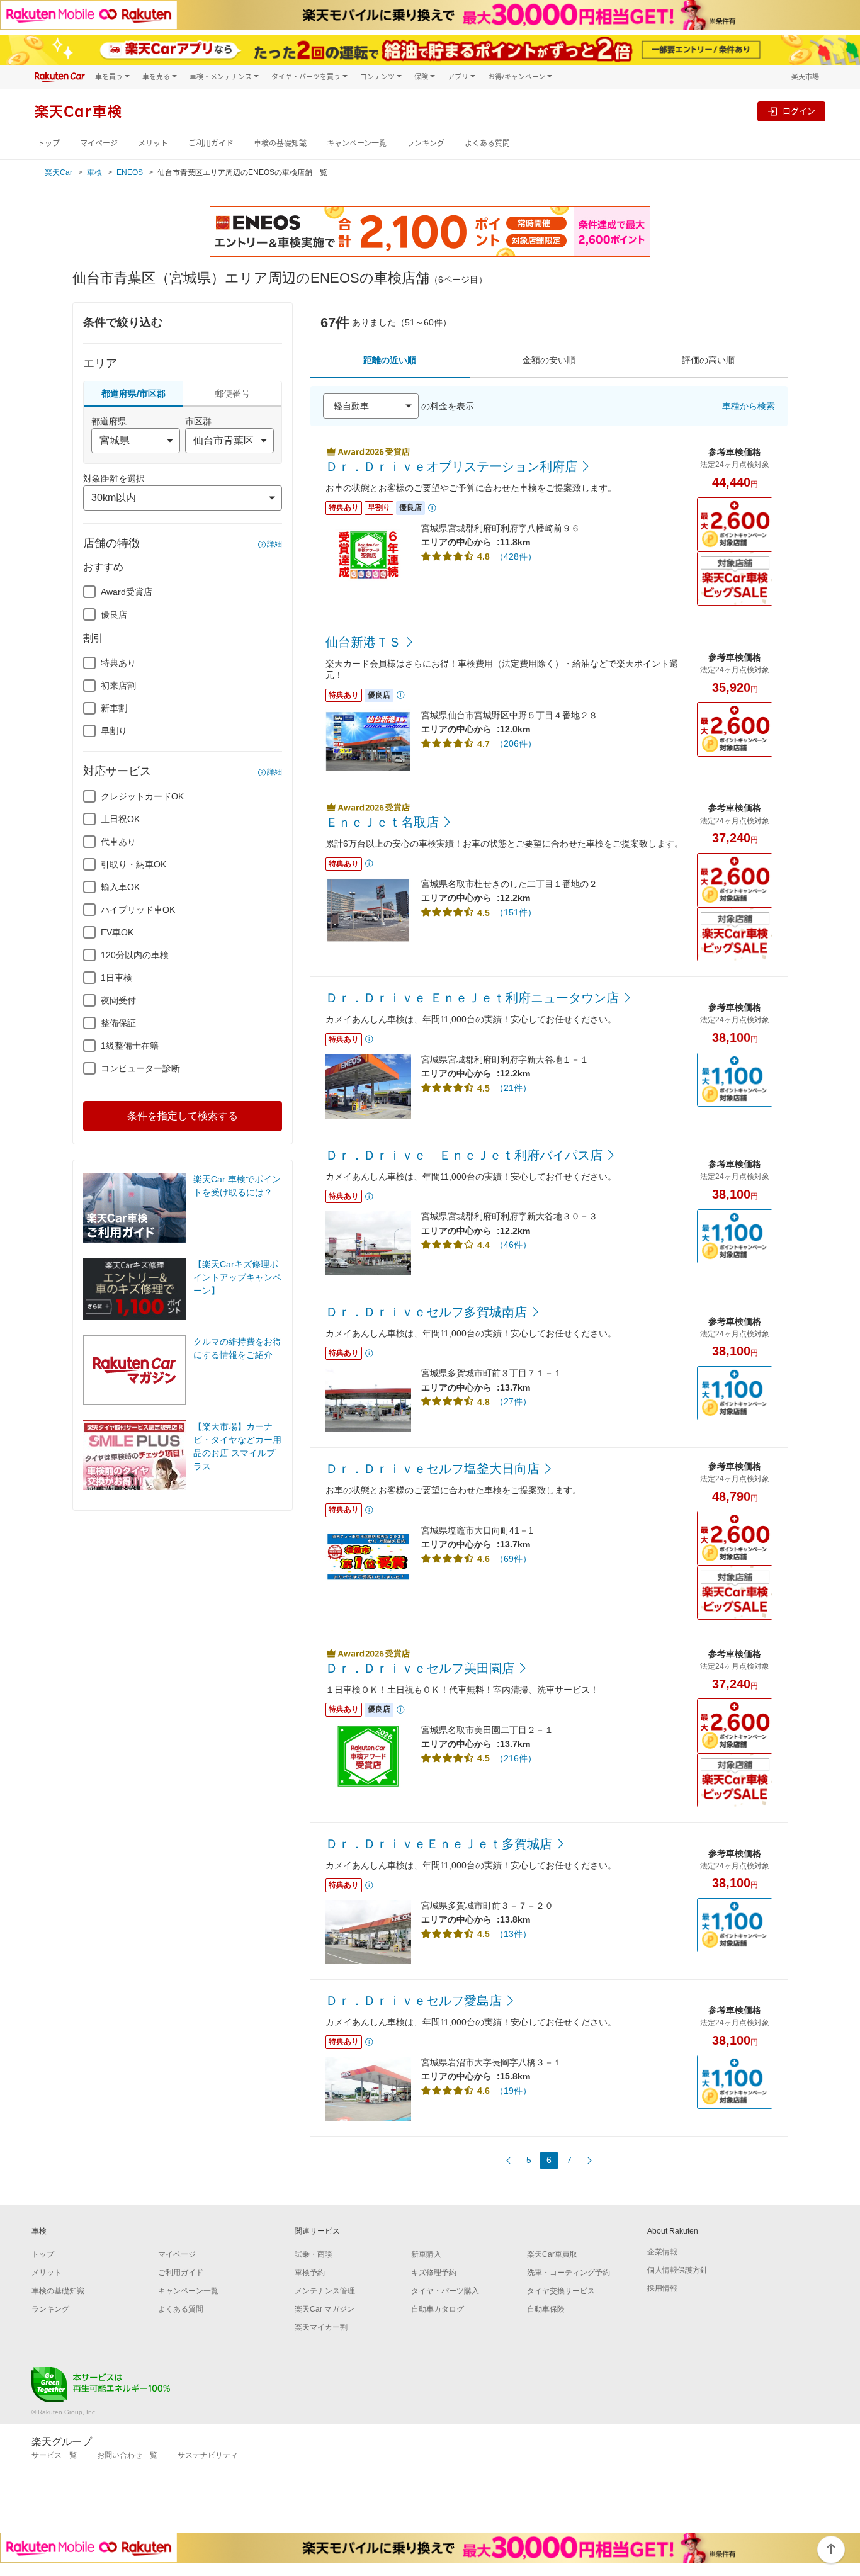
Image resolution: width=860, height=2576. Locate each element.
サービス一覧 (54, 2455)
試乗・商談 (314, 2254)
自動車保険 (546, 2309)
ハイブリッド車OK (138, 910)
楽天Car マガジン (325, 2309)
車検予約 (310, 2273)
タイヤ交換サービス (561, 2291)
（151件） (516, 912)
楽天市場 (805, 76)
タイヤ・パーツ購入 (445, 2291)
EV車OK (117, 932)
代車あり (118, 842)
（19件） (513, 2091)
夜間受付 (118, 1000)
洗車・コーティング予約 (569, 2273)
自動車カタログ (438, 2309)
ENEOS (130, 172)
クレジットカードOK (142, 796)
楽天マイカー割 (321, 2327)
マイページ (99, 143)
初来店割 (118, 686)
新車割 (114, 708)
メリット (153, 143)
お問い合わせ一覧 (127, 2455)
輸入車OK (120, 887)
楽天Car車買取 (552, 2254)
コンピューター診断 (140, 1068)
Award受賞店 (127, 592)
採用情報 (662, 2288)
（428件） (516, 556)
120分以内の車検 (135, 955)
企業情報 (662, 2252)
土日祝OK (120, 819)
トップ (48, 143)
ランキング (426, 143)
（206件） (516, 743)
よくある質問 (487, 143)
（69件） (513, 1559)
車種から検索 (749, 406)
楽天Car (59, 172)
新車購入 (426, 2254)
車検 (94, 172)
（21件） (513, 1088)
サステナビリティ (208, 2455)
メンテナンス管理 (325, 2291)
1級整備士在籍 (130, 1046)
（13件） (513, 1934)
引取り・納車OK (133, 864)
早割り (114, 731)
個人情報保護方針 (677, 2270)
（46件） (513, 1245)
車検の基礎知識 (280, 143)
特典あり (118, 663)
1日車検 (116, 978)
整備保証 (118, 1023)
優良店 (114, 614)
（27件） (513, 1401)
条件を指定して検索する (183, 1116)
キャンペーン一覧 (357, 143)
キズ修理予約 (434, 2273)
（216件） (516, 1758)
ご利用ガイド (211, 143)
